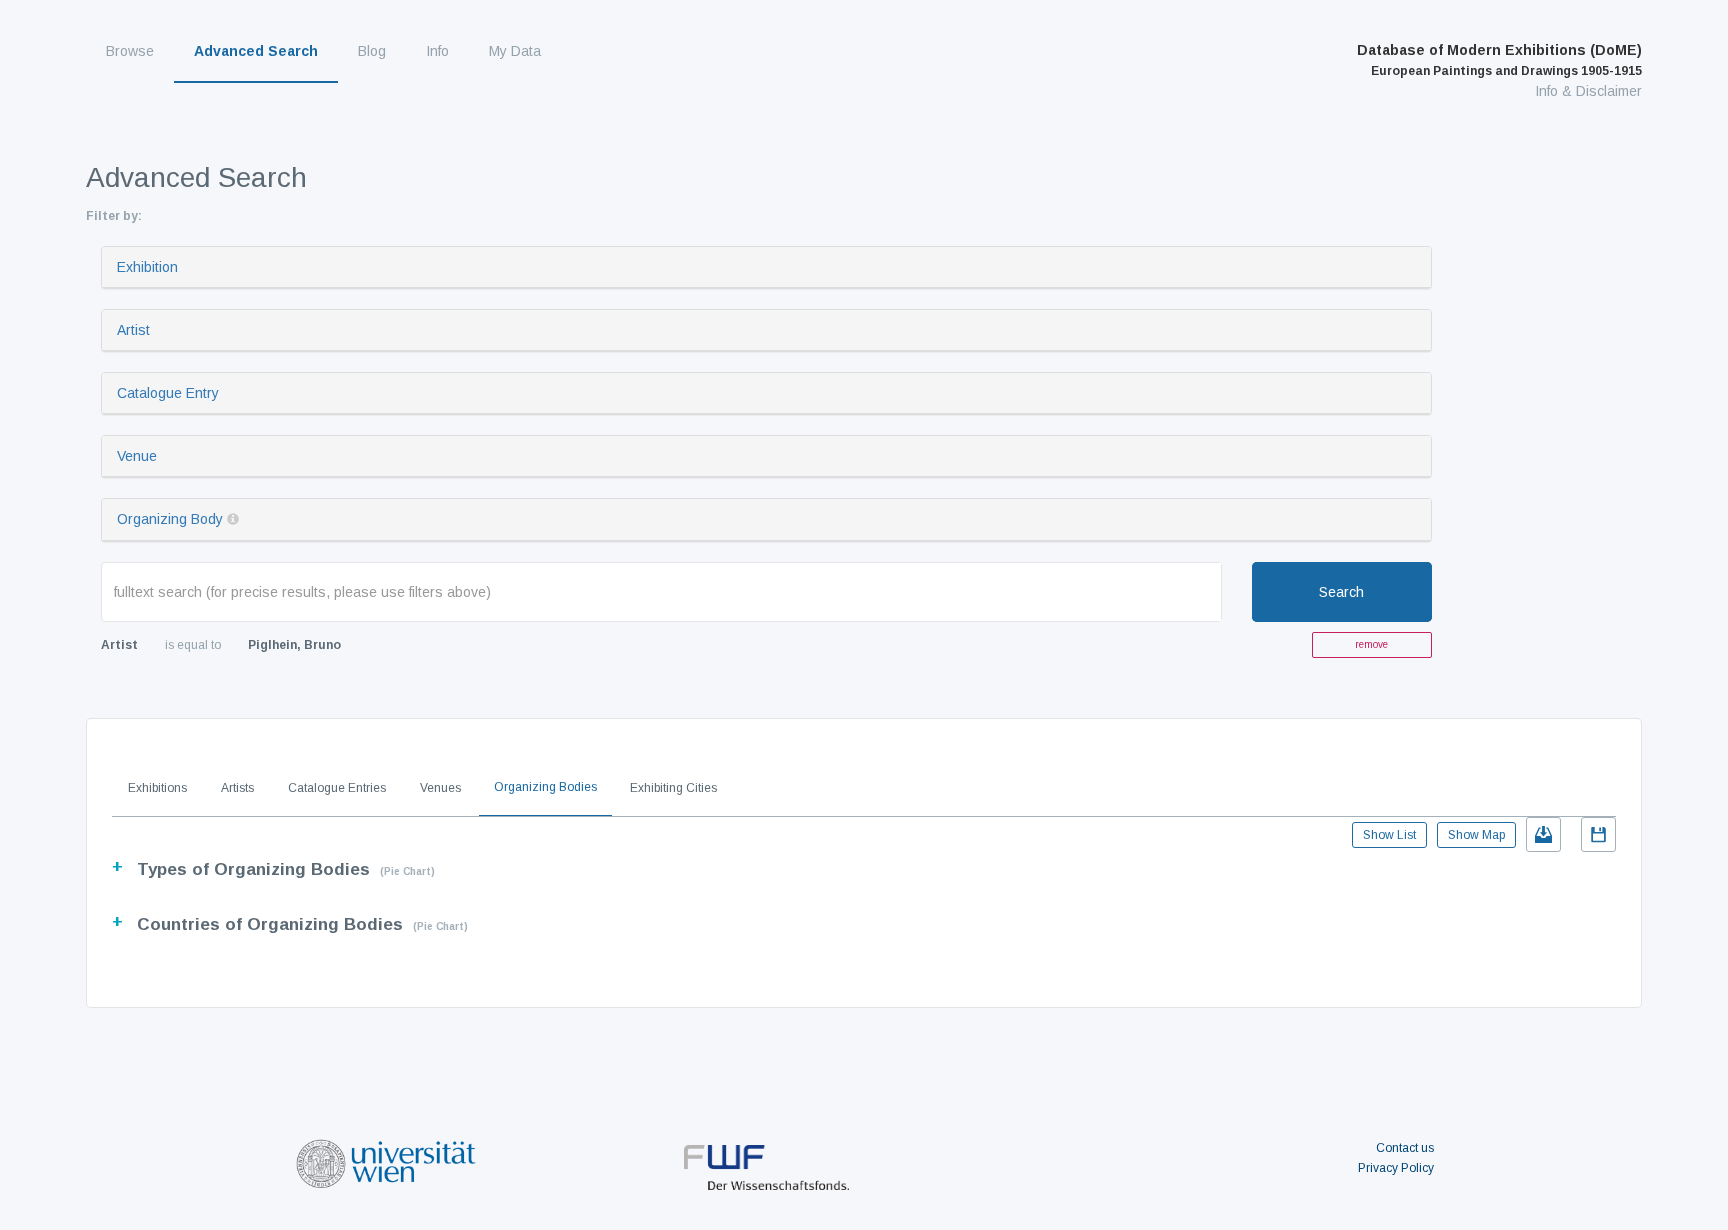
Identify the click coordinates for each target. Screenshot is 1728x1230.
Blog (372, 51)
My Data (515, 51)
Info (437, 51)
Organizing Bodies (545, 787)
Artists (237, 788)
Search (1341, 592)
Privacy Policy (1396, 1168)
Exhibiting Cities (673, 788)
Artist (133, 330)
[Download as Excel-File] (1543, 834)
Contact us (1405, 1148)
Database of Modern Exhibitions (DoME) (1499, 60)
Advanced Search (256, 51)
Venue (137, 456)
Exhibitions (157, 788)
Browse (130, 51)
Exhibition (147, 267)
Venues (440, 788)
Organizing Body (170, 519)
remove (1371, 644)
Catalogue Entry (168, 393)
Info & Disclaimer (1588, 91)
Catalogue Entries (337, 788)
